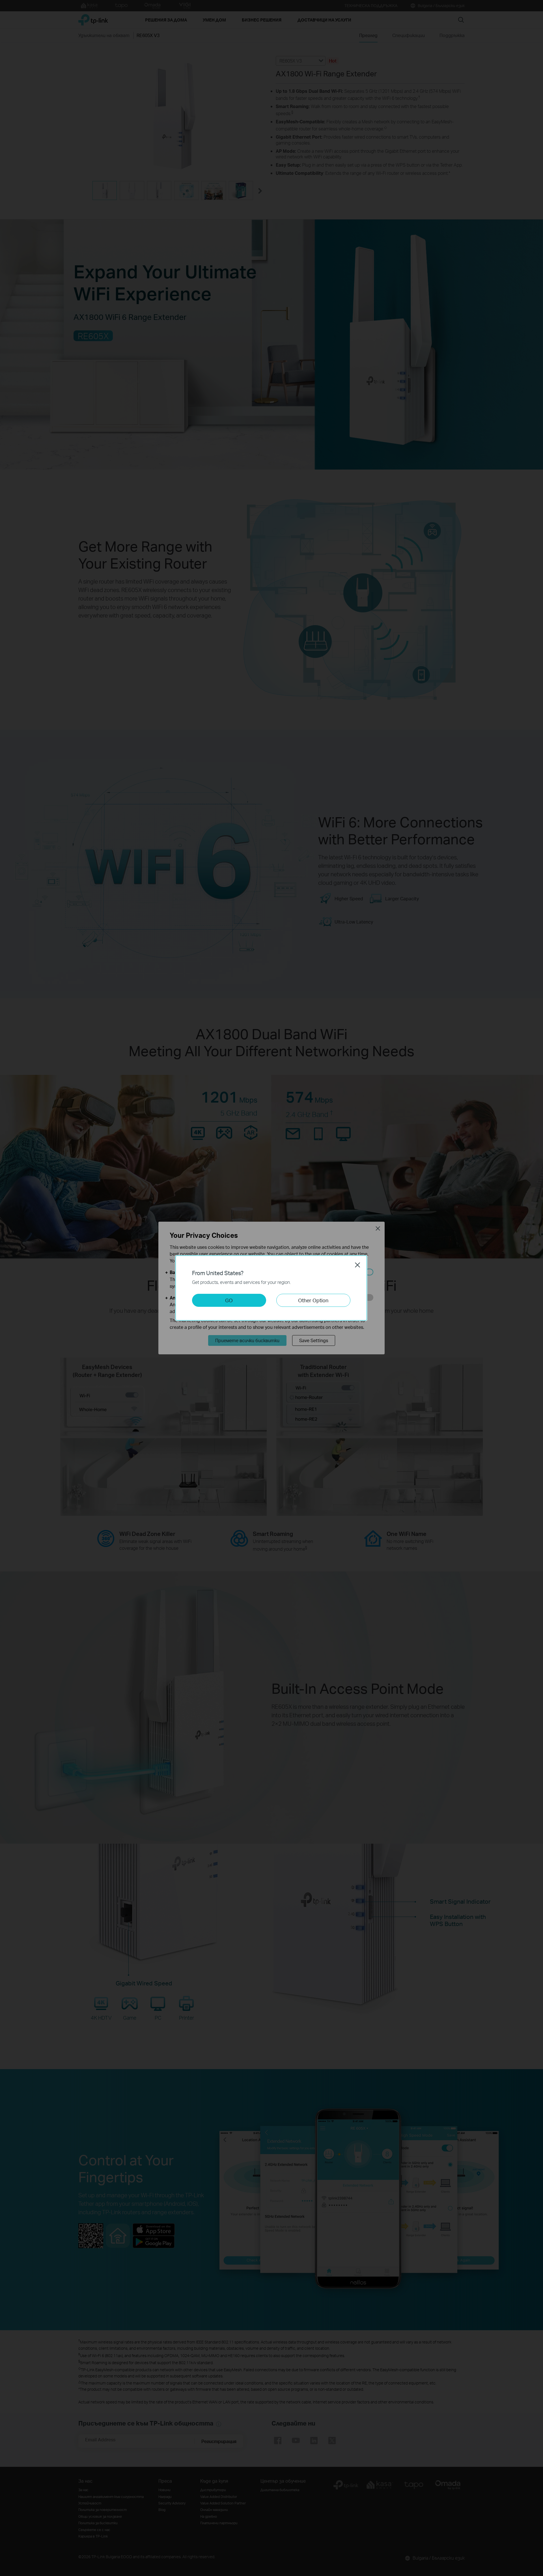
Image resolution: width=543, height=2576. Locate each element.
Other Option (313, 1300)
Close (357, 1265)
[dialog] (271, 1288)
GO (229, 1300)
